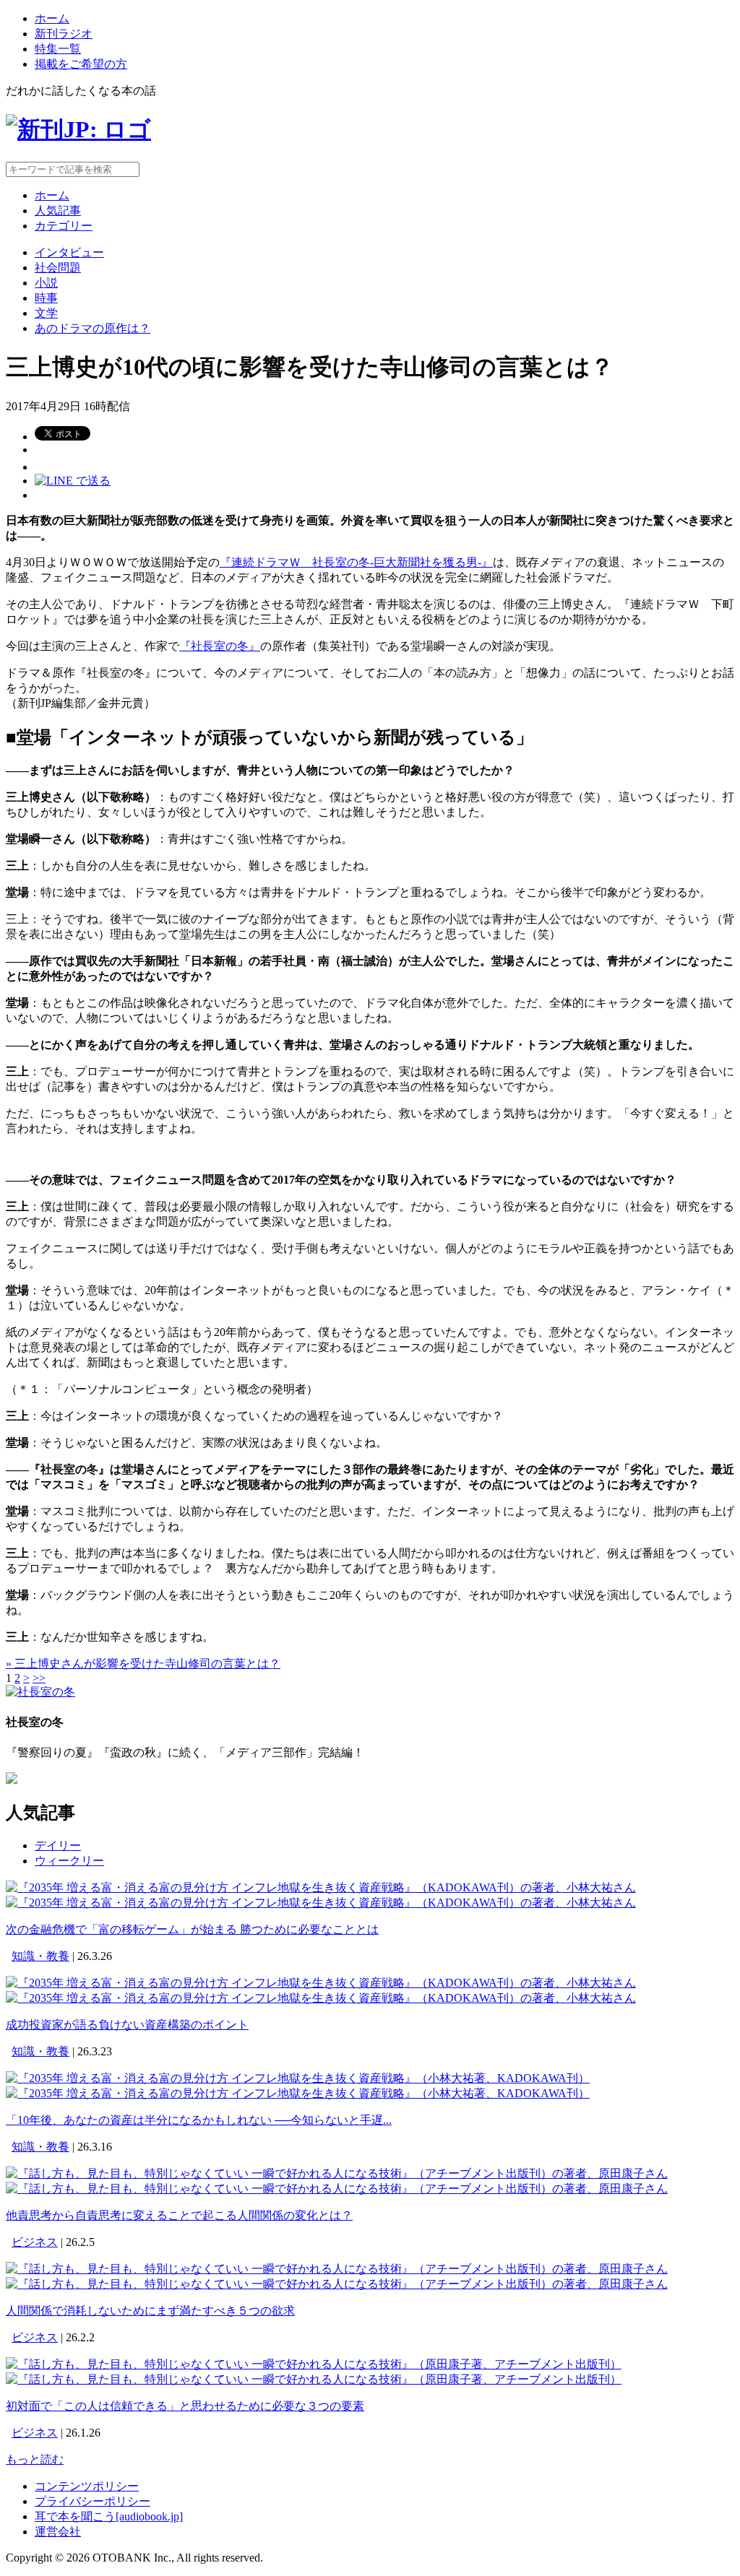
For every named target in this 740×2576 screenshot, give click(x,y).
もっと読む (35, 2459)
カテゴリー (64, 226)
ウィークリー (69, 1861)
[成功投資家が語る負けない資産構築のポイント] (321, 1983)
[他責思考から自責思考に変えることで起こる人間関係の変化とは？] (337, 2173)
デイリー (58, 1846)
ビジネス (35, 2242)
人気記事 (58, 211)
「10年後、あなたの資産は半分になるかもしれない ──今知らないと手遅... (199, 2120)
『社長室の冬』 (220, 646)
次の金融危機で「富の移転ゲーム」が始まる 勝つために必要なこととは (192, 1929)
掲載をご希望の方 (81, 64)
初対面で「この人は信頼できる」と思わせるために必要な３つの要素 (185, 2406)
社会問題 (58, 268)
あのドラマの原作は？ (92, 328)
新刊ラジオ (64, 34)
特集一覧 (58, 49)
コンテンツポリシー (87, 2486)
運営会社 (58, 2532)
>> (39, 1678)
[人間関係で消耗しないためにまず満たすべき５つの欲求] (337, 2269)
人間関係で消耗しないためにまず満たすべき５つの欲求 (150, 2311)
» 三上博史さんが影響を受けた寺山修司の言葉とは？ (143, 1664)
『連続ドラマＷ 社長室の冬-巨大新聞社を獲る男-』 (356, 562)
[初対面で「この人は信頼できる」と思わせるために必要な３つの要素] (314, 2364)
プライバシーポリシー (92, 2501)
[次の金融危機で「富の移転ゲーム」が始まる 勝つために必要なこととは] (321, 1887)
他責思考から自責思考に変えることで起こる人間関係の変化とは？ (179, 2215)
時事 (46, 298)
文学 (46, 313)
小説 (46, 283)
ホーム (52, 18)
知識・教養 (40, 1956)
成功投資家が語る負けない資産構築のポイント (127, 2025)
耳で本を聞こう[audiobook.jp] (109, 2516)
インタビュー (69, 252)
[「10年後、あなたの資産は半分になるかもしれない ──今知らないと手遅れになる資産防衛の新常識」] (298, 2078)
